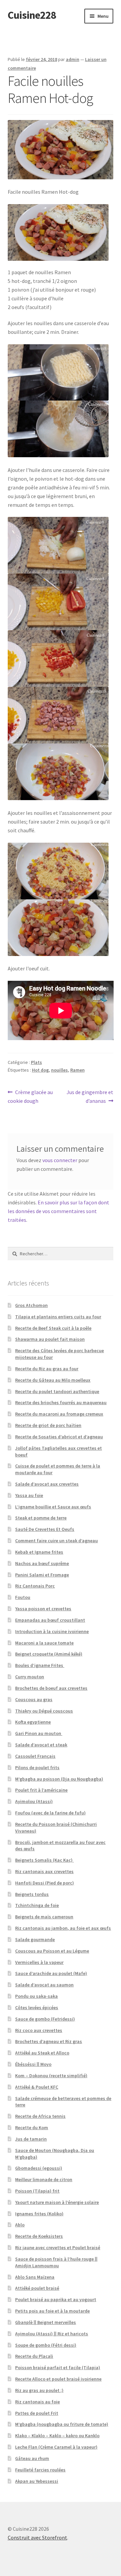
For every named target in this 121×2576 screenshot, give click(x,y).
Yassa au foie (29, 1495)
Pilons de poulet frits (37, 1768)
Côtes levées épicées (37, 2008)
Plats (36, 1062)
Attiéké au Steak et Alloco (42, 2053)
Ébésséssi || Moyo (33, 2064)
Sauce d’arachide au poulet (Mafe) (51, 1973)
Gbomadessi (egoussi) (39, 2168)
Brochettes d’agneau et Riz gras (49, 2041)
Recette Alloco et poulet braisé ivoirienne (58, 2379)
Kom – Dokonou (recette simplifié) (51, 2076)
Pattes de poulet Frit (37, 2413)
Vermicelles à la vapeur (39, 1962)
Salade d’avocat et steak (41, 1745)
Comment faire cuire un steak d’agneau (56, 1541)
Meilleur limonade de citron (44, 2179)
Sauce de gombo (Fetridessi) (45, 2019)
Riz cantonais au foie (37, 2402)
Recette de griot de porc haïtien (48, 1425)
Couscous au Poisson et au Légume (52, 1951)
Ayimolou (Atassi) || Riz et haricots (52, 2334)
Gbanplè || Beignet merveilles (46, 2322)
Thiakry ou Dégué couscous (44, 1711)
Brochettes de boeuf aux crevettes (51, 1688)
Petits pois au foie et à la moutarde (52, 2311)
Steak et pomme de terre (41, 1518)
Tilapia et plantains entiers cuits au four (58, 1317)
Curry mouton (30, 1677)
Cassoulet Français (35, 1756)
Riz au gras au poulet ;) (39, 2390)
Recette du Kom (32, 2128)
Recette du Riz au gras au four (47, 1369)
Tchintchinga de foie (37, 1905)
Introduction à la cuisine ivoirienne (52, 1631)
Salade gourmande (35, 1939)
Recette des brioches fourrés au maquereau (61, 1402)
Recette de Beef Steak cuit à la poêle (53, 1328)
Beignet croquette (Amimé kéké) (49, 1654)
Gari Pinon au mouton (39, 1733)
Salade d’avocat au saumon (44, 1985)
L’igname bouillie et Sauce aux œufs (53, 1507)
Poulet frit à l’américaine (41, 1790)
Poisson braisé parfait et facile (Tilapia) (58, 2368)
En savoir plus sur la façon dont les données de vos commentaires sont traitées (58, 1211)
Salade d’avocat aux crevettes (47, 1484)
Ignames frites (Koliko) (39, 2214)
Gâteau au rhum (32, 2458)
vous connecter (60, 1160)
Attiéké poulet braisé (37, 2288)
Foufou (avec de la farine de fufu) (50, 1813)
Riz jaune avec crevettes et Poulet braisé (58, 2248)
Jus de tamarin (31, 2139)
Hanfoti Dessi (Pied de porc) (45, 1883)
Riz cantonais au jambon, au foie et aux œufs (63, 1928)
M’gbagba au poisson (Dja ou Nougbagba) (59, 1779)
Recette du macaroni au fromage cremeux (59, 1414)
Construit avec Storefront (37, 2537)
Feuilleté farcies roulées (40, 2470)
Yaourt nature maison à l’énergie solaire (57, 2202)
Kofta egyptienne (33, 1722)
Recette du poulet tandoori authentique (57, 1391)
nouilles (59, 1070)
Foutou (23, 1597)
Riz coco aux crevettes (39, 2030)
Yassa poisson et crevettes (43, 1609)
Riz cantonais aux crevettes (44, 1871)
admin (73, 59)
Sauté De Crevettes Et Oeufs (45, 1529)
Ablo (20, 2225)
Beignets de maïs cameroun (44, 1917)
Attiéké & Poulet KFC (37, 2087)
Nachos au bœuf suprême (42, 1563)
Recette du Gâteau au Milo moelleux (53, 1380)
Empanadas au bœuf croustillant (50, 1620)
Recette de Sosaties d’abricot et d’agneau (59, 1437)
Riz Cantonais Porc (35, 1586)
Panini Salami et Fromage (42, 1575)
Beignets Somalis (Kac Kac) (44, 1860)
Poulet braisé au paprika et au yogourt (56, 2299)
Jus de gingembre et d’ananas (90, 1096)
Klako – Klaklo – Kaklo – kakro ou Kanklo (57, 2436)
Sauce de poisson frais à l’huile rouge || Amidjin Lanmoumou (56, 2262)
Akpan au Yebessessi (37, 2481)
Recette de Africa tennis (40, 2116)
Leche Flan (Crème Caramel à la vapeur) (56, 2447)
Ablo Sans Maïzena (35, 2277)
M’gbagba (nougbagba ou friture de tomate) (62, 2424)
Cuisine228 (32, 15)
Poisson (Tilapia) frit (37, 2191)
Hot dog (40, 1070)
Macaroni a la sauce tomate (44, 1643)
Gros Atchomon (31, 1305)
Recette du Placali (34, 2356)
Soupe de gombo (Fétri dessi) (46, 2345)
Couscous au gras (34, 1699)
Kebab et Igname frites (39, 1552)
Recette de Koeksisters (39, 2236)
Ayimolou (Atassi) (34, 1801)
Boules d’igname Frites (40, 1665)
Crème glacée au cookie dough (30, 1096)
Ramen (77, 1070)
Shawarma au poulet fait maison (50, 1339)
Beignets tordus (32, 1894)
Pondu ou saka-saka (36, 1996)
